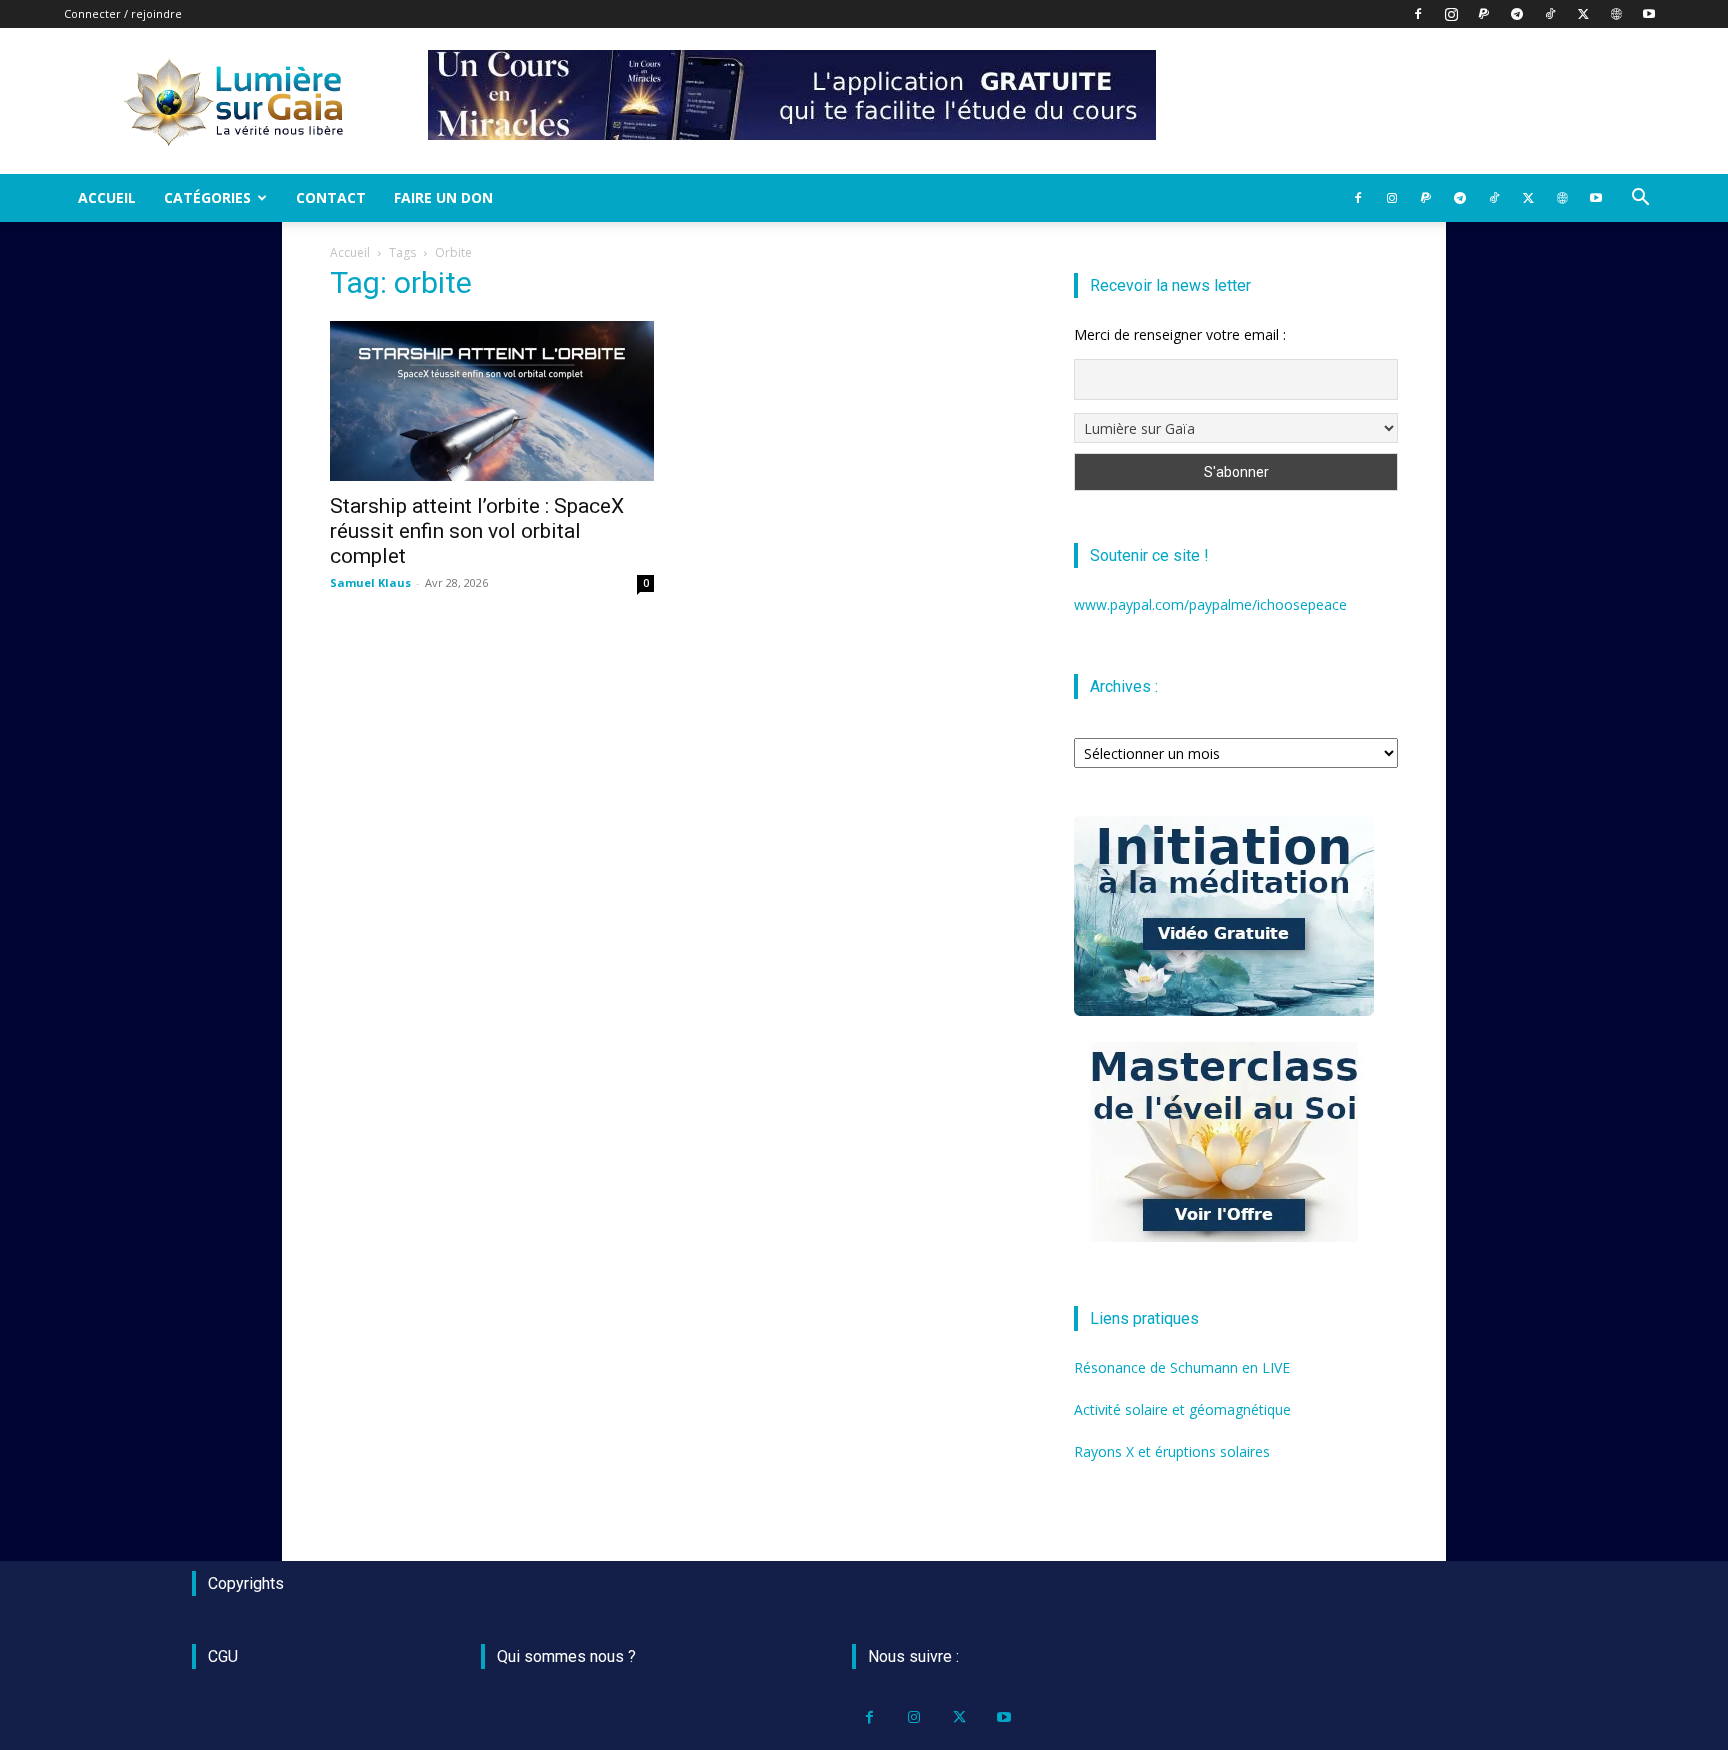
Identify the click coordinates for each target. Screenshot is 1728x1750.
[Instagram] (1451, 14)
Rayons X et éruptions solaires (1172, 1451)
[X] (1583, 14)
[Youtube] (1649, 14)
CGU (223, 1656)
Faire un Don (443, 197)
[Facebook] (1418, 14)
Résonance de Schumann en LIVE (1182, 1367)
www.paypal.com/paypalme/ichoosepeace (1210, 604)
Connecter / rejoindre (123, 13)
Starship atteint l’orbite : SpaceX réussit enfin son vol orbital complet (477, 531)
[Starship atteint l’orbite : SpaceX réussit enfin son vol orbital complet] (492, 401)
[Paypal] (1484, 14)
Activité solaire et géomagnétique (1182, 1409)
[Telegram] (1517, 14)
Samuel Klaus (370, 582)
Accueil (107, 197)
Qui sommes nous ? (566, 1656)
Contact (331, 197)
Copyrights (246, 1583)
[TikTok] (1550, 14)
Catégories (207, 197)
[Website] (1616, 14)
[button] (1640, 199)
